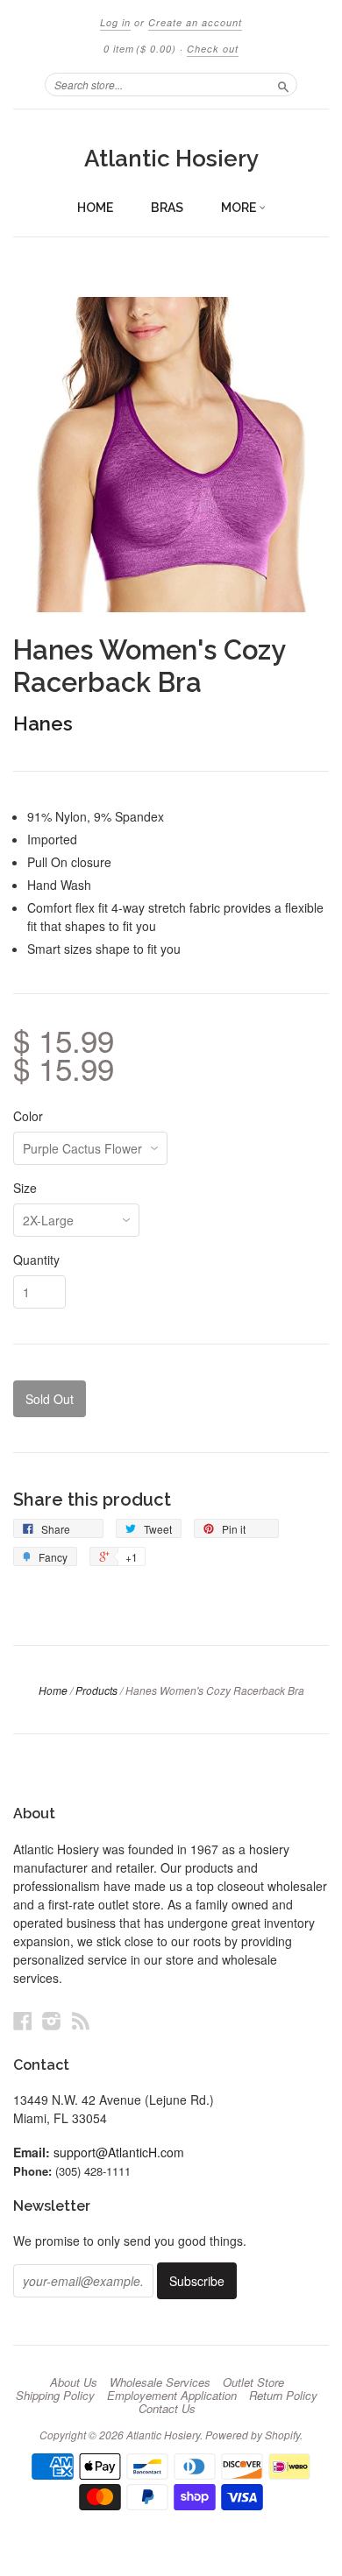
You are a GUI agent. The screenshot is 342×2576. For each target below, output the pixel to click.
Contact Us (167, 2409)
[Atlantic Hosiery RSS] (81, 2020)
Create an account (195, 22)
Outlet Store (253, 2382)
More (240, 208)
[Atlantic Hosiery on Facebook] (23, 2020)
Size (25, 1188)
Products (96, 1690)
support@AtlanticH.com (119, 2152)
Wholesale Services (160, 2382)
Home (95, 208)
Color (28, 1116)
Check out (213, 49)
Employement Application (172, 2396)
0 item (140, 49)
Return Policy (283, 2396)
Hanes (43, 723)
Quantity (36, 1260)
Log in (115, 22)
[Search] (283, 84)
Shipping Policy (55, 2396)
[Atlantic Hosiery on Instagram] (52, 2020)
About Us (74, 2382)
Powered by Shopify (253, 2435)
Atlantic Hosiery (171, 159)
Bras (167, 208)
